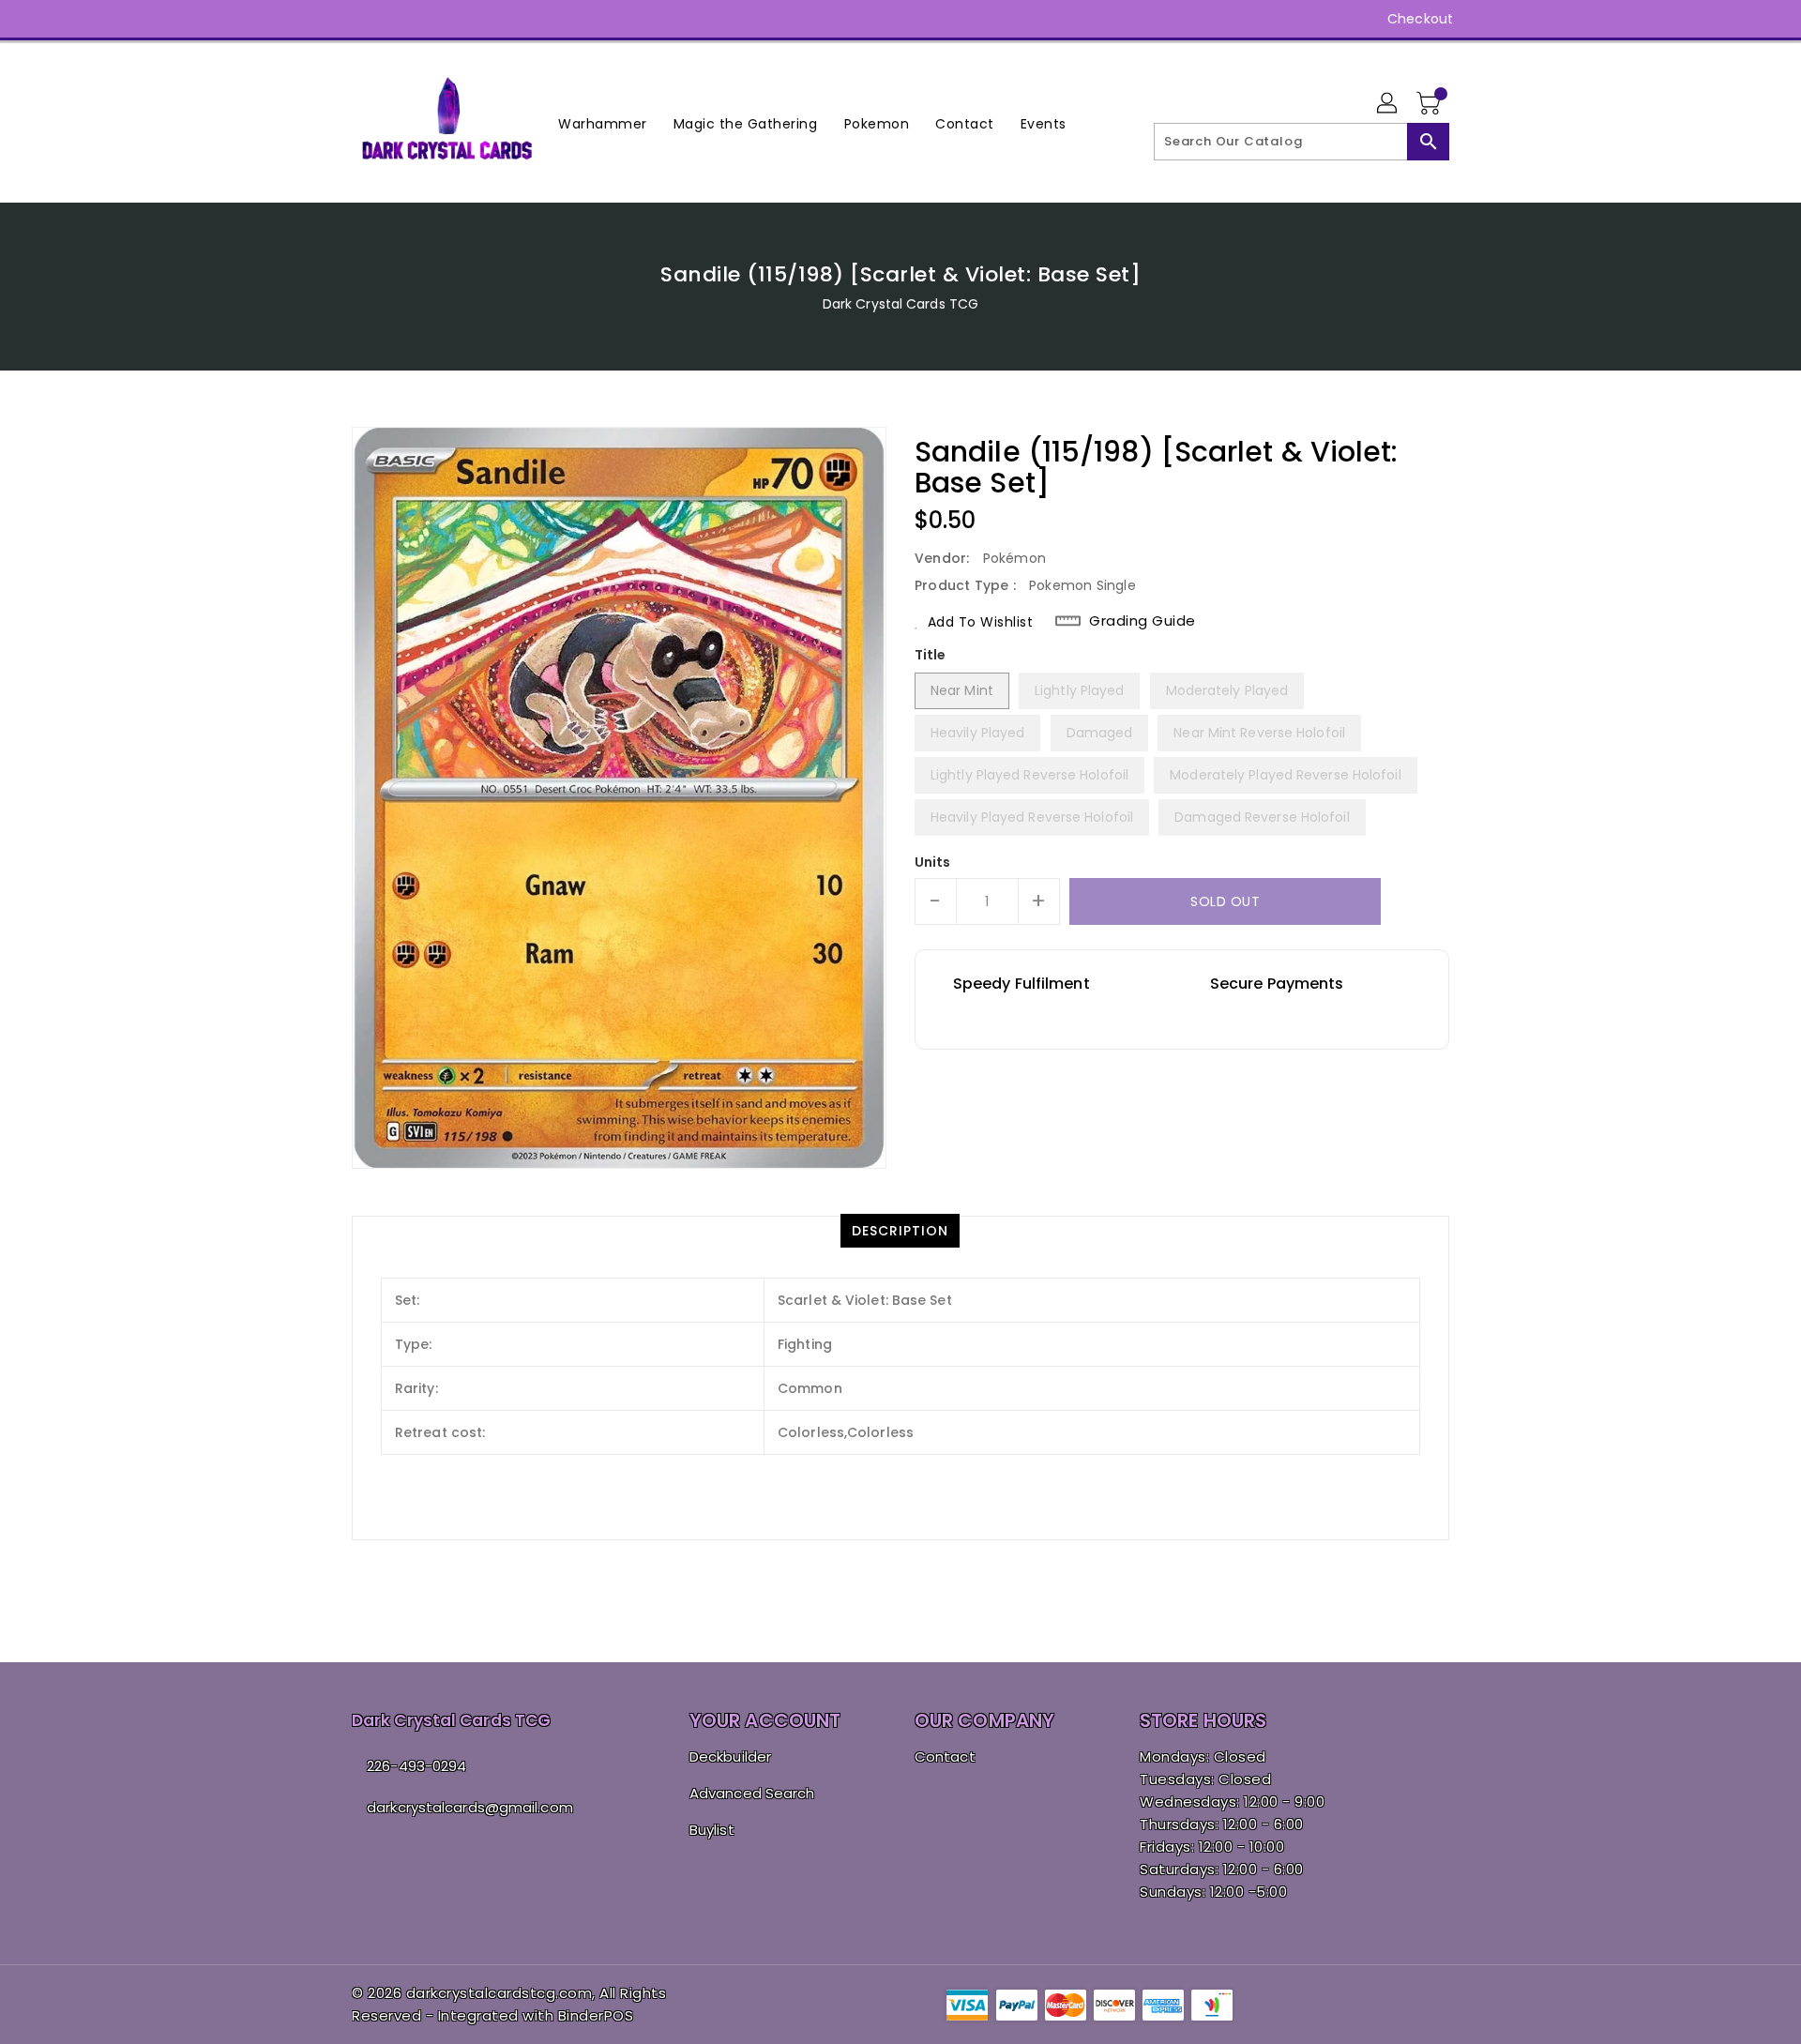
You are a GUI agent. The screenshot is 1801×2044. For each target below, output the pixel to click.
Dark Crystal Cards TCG (900, 304)
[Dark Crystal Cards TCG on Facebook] (325, 19)
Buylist (712, 1830)
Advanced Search (752, 1793)
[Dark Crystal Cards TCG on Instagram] (361, 19)
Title (931, 655)
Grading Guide (1143, 621)
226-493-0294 (416, 1766)
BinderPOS (596, 2015)
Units (933, 862)
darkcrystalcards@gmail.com (470, 1807)
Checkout (1420, 19)
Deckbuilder (730, 1756)
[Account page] (1388, 104)
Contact (945, 1756)
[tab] (900, 1231)
